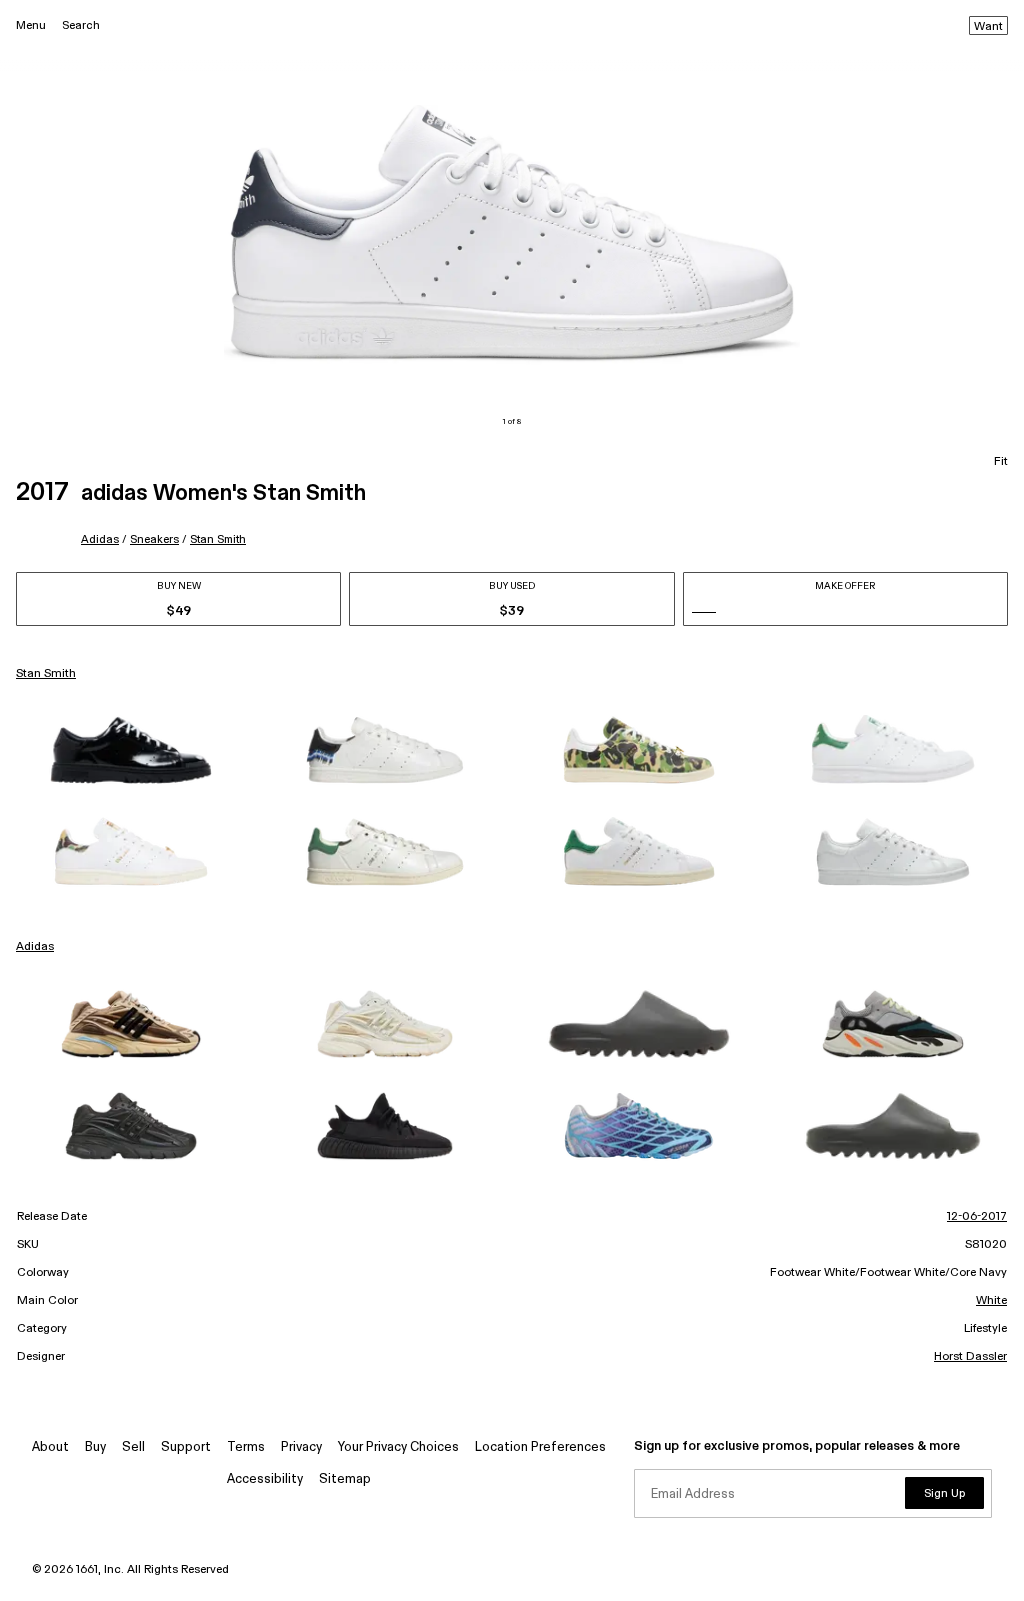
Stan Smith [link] (46, 674)
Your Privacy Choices (398, 1447)
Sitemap (345, 1479)
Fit (1001, 462)
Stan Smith (218, 539)
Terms (246, 1447)
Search (81, 25)
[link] (131, 750)
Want (988, 27)
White (991, 1301)
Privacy (301, 1447)
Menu (31, 25)
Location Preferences (540, 1447)
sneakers (154, 539)
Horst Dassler (970, 1357)
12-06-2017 (977, 1217)
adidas (100, 539)
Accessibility (265, 1479)
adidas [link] (35, 947)
